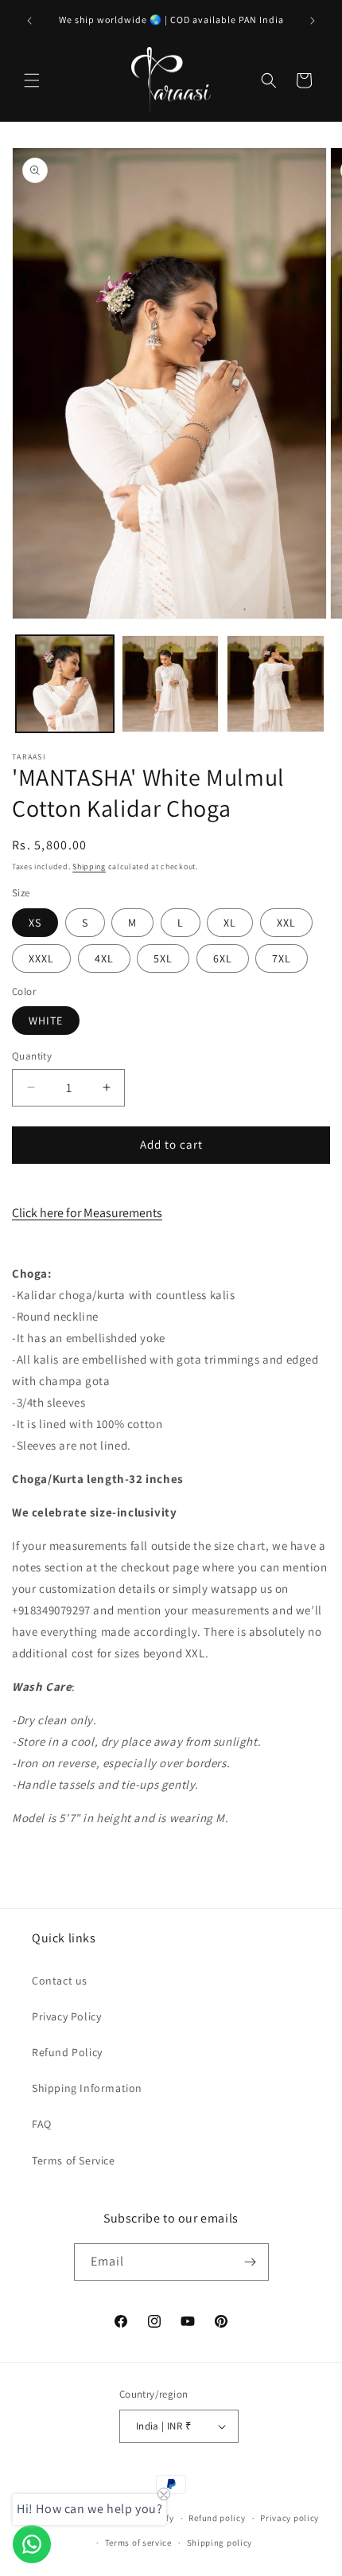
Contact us (60, 1981)
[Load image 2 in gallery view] (171, 684)
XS (35, 923)
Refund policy (217, 2518)
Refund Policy (67, 2052)
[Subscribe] (251, 2262)
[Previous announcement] (29, 21)
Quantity (32, 1056)
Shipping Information (87, 2088)
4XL (104, 958)
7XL (282, 958)
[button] (32, 80)
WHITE (46, 1021)
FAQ (42, 2124)
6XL (223, 958)
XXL (286, 923)
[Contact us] (32, 2544)
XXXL (41, 958)
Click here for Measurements (87, 1213)
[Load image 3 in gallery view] (276, 684)
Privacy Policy (66, 2016)
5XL (163, 958)
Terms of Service (74, 2160)
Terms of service (138, 2543)
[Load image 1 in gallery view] (65, 684)
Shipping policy (220, 2543)
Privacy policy (290, 2518)
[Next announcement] (313, 21)
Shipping (89, 866)
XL (230, 923)
